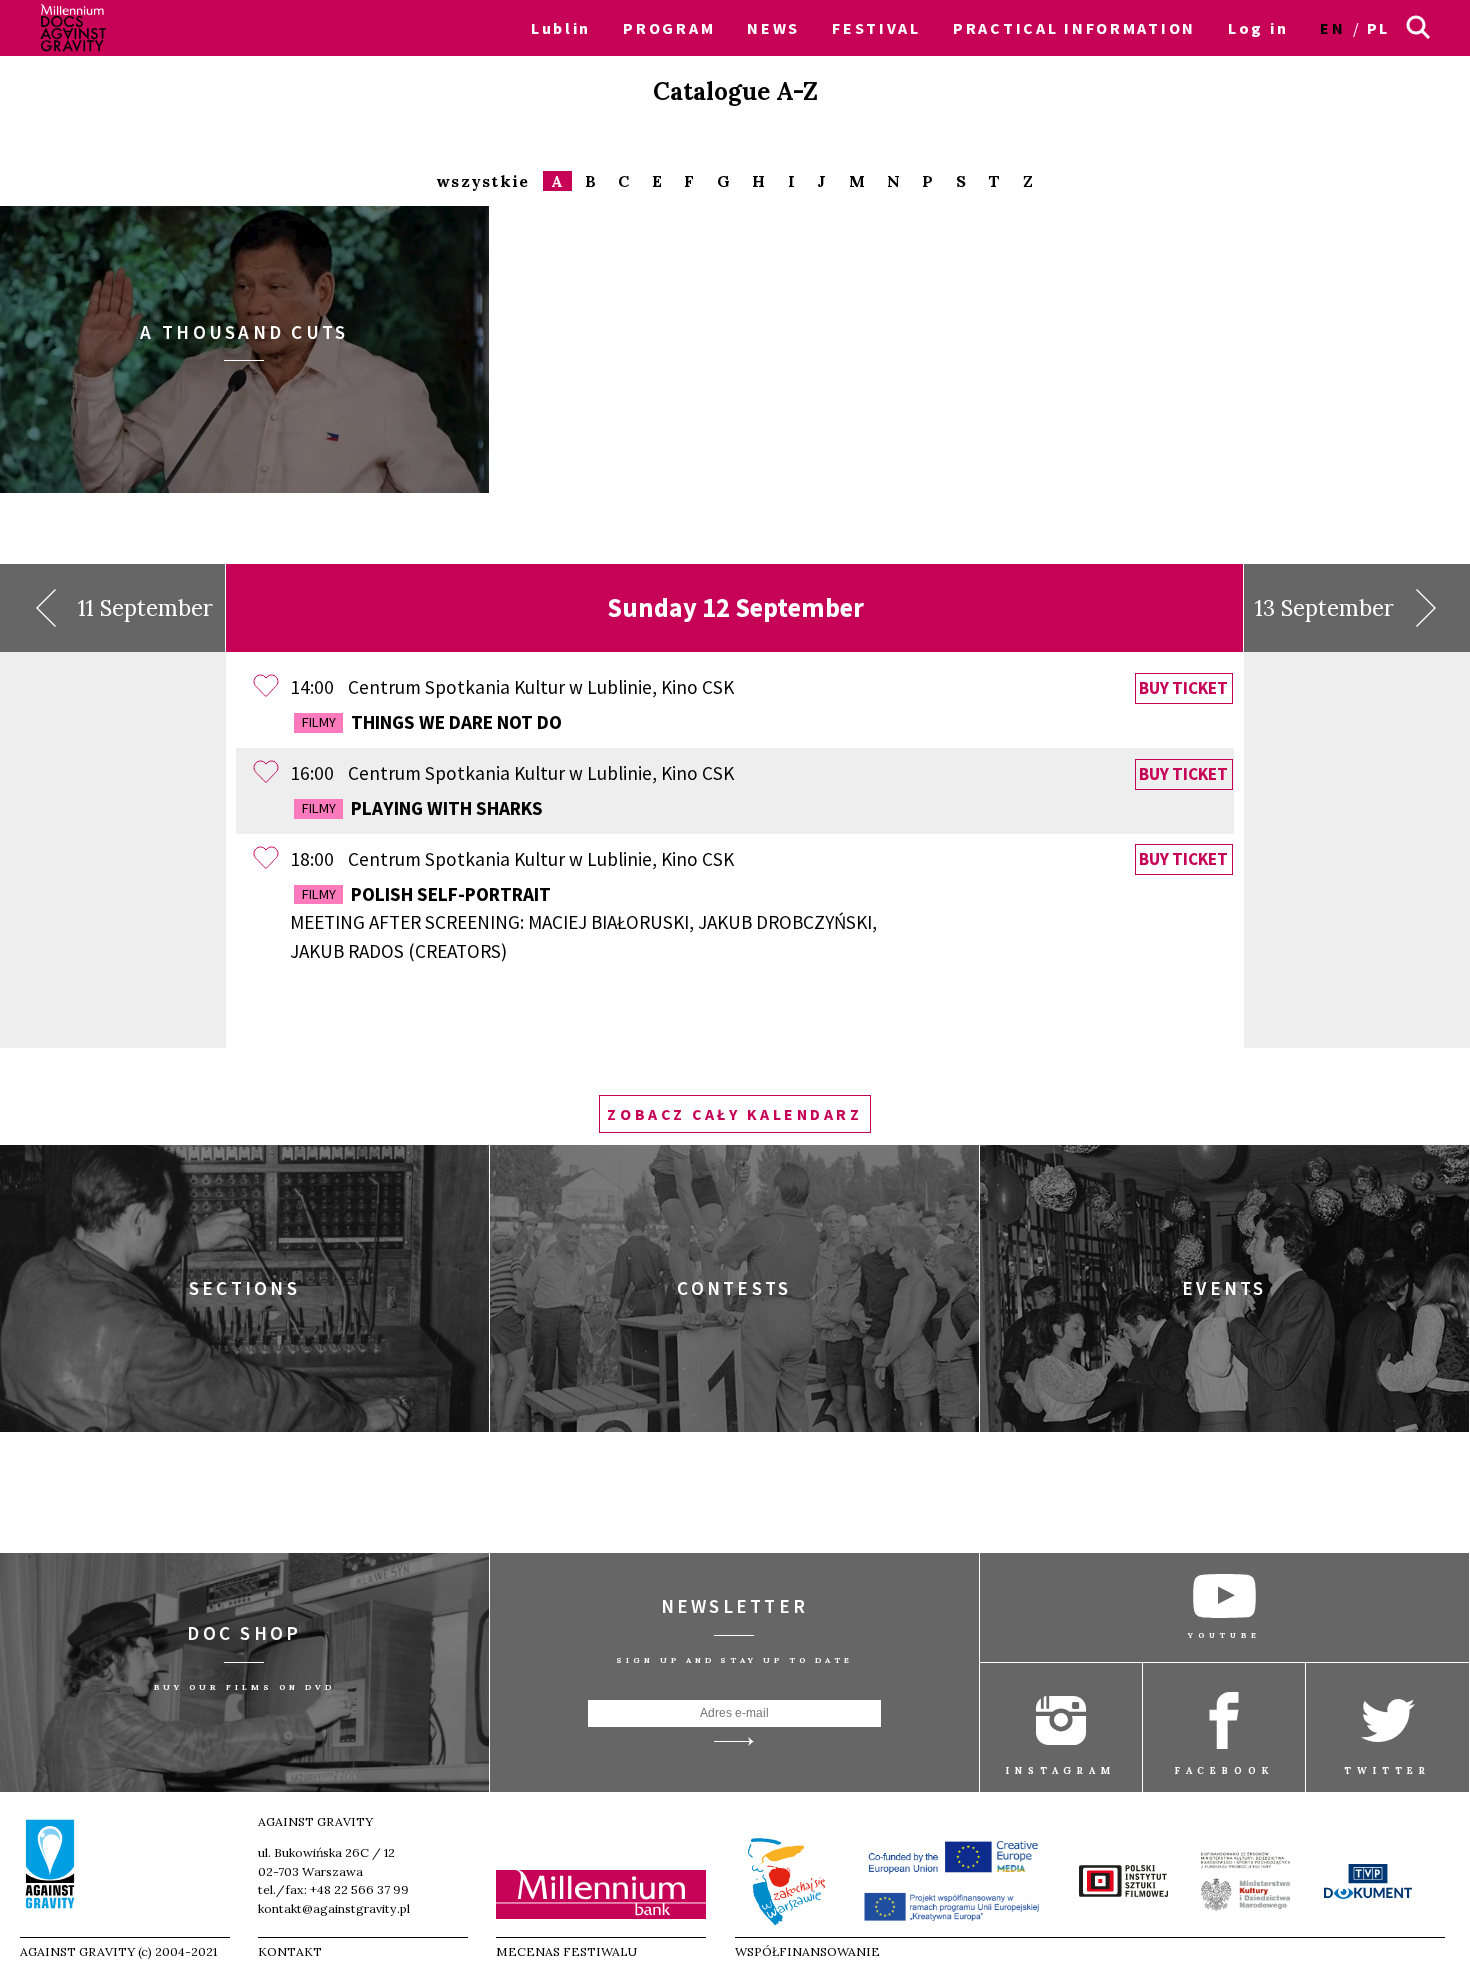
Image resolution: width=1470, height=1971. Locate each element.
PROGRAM (669, 28)
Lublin (561, 28)
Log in (1258, 28)
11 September (145, 608)
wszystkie (482, 182)
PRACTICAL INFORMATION (1074, 28)
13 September (1324, 608)
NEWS (773, 28)
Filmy (319, 722)
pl (1378, 28)
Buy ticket (1183, 688)
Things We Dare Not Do (432, 722)
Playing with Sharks (422, 808)
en (1332, 28)
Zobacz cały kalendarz (734, 1114)
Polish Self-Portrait (583, 923)
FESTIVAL (876, 28)
